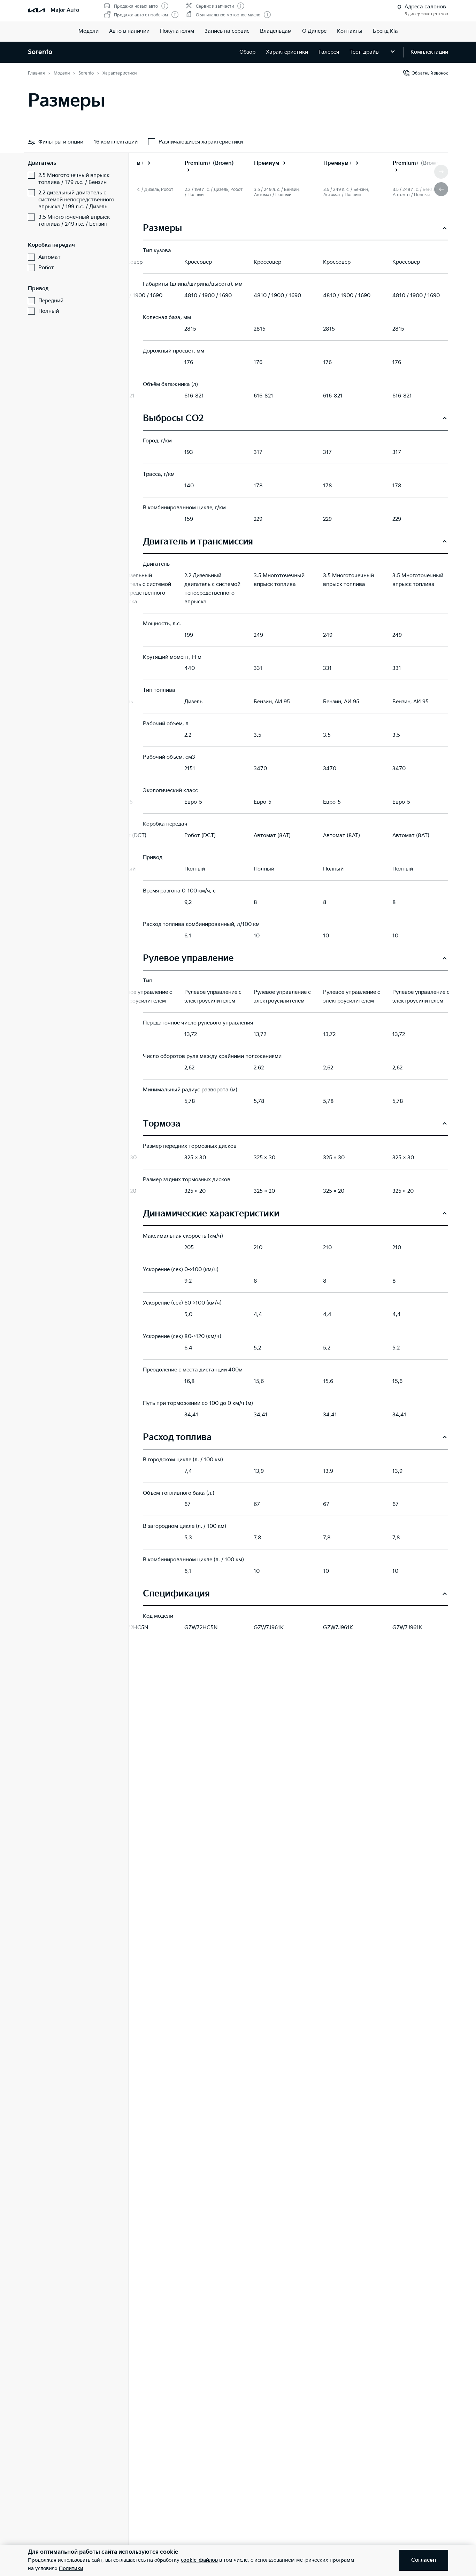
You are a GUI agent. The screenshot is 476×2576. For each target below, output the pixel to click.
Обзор (247, 52)
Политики (71, 2569)
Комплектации (429, 52)
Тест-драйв (364, 52)
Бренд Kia (385, 31)
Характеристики (287, 52)
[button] (441, 189)
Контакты (350, 31)
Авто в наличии (129, 31)
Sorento (40, 52)
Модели (89, 31)
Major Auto (65, 10)
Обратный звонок (430, 73)
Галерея (329, 52)
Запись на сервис (227, 31)
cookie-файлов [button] (199, 2560)
